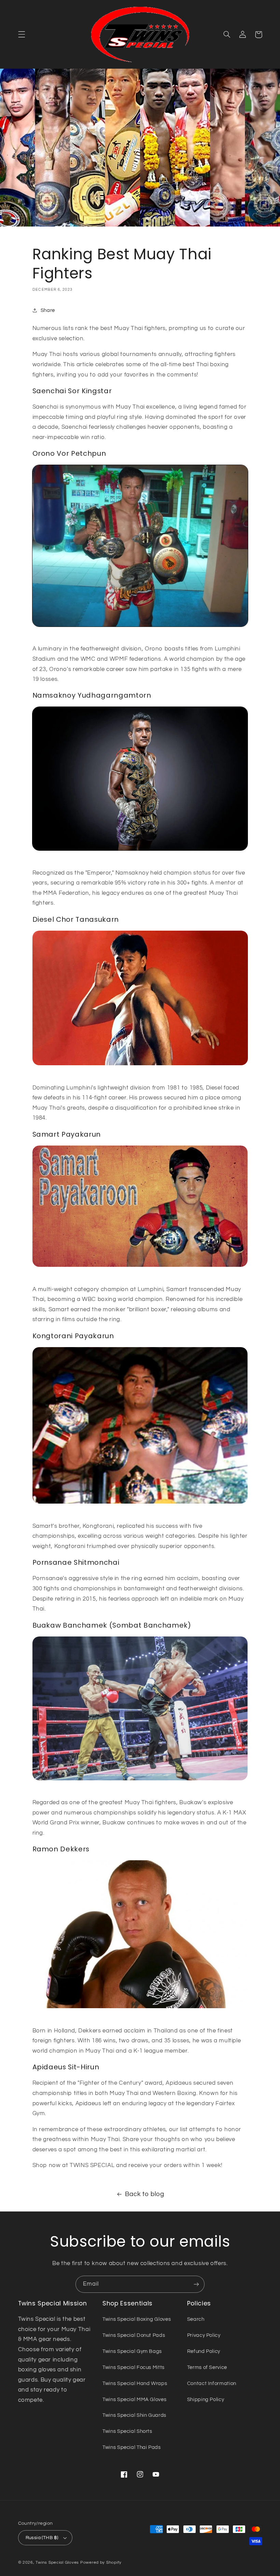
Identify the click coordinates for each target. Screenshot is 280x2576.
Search (196, 2319)
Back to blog (145, 2194)
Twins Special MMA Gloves (134, 2400)
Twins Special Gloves (57, 2563)
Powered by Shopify (101, 2563)
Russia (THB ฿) (42, 2538)
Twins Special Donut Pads (134, 2335)
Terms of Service (207, 2367)
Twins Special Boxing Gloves (137, 2319)
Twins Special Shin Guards (134, 2415)
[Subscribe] (196, 2284)
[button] (22, 35)
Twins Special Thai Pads (132, 2447)
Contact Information (212, 2383)
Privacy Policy (204, 2335)
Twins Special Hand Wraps (135, 2383)
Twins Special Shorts (127, 2431)
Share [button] (48, 310)
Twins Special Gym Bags (132, 2351)
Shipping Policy (206, 2400)
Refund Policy (204, 2351)
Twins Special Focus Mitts (134, 2367)
